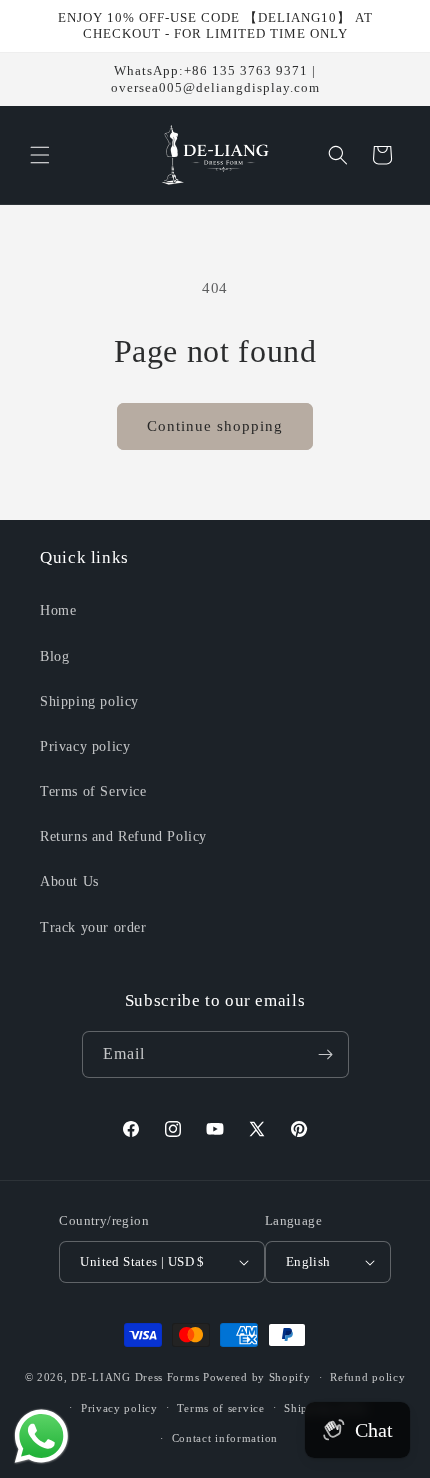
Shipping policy (89, 701)
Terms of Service (93, 791)
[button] (40, 155)
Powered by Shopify (257, 1377)
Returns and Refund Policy (123, 836)
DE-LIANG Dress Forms (135, 1377)
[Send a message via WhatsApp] (41, 1436)
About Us (69, 881)
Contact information (225, 1438)
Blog (54, 656)
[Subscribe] (326, 1054)
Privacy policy (85, 746)
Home (58, 610)
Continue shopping (215, 426)
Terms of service (220, 1408)
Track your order (93, 927)
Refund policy (367, 1377)
